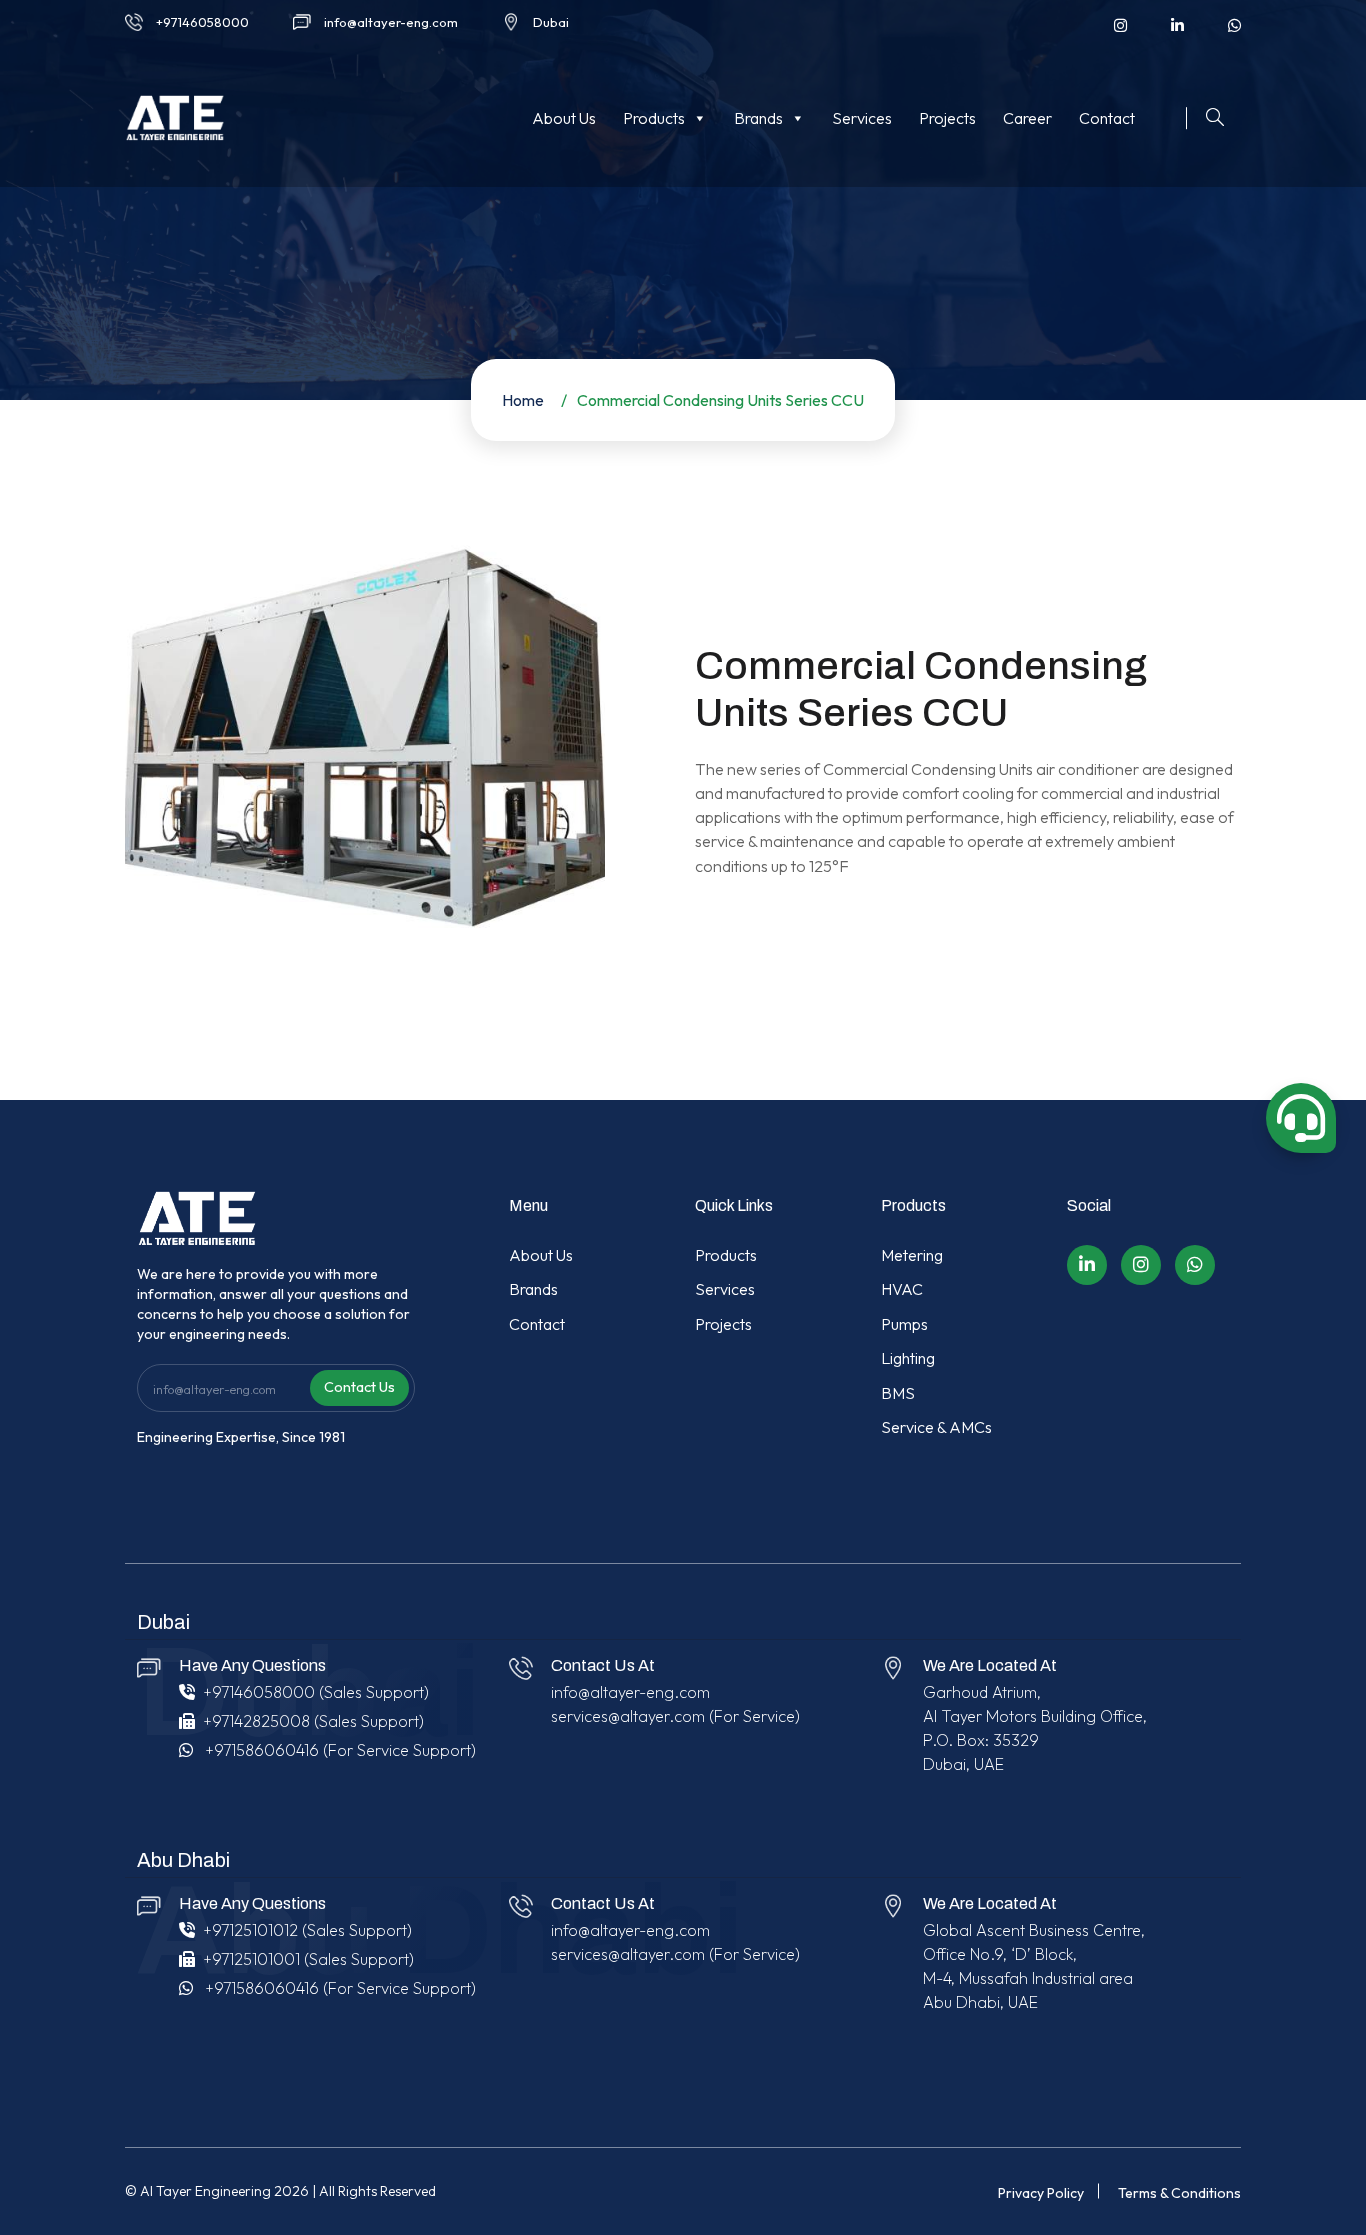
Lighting (908, 1358)
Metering (912, 1255)
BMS (898, 1393)
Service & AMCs (936, 1427)
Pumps (904, 1324)
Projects (947, 118)
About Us (564, 118)
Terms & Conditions (1179, 2193)
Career (1027, 118)
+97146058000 (202, 22)
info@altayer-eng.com (391, 22)
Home (523, 400)
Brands (758, 118)
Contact (1107, 118)
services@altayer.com (628, 1716)
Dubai (551, 22)
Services (862, 118)
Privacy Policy (1041, 2193)
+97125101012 (250, 1930)
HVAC (902, 1289)
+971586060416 (262, 1750)
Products (654, 118)
